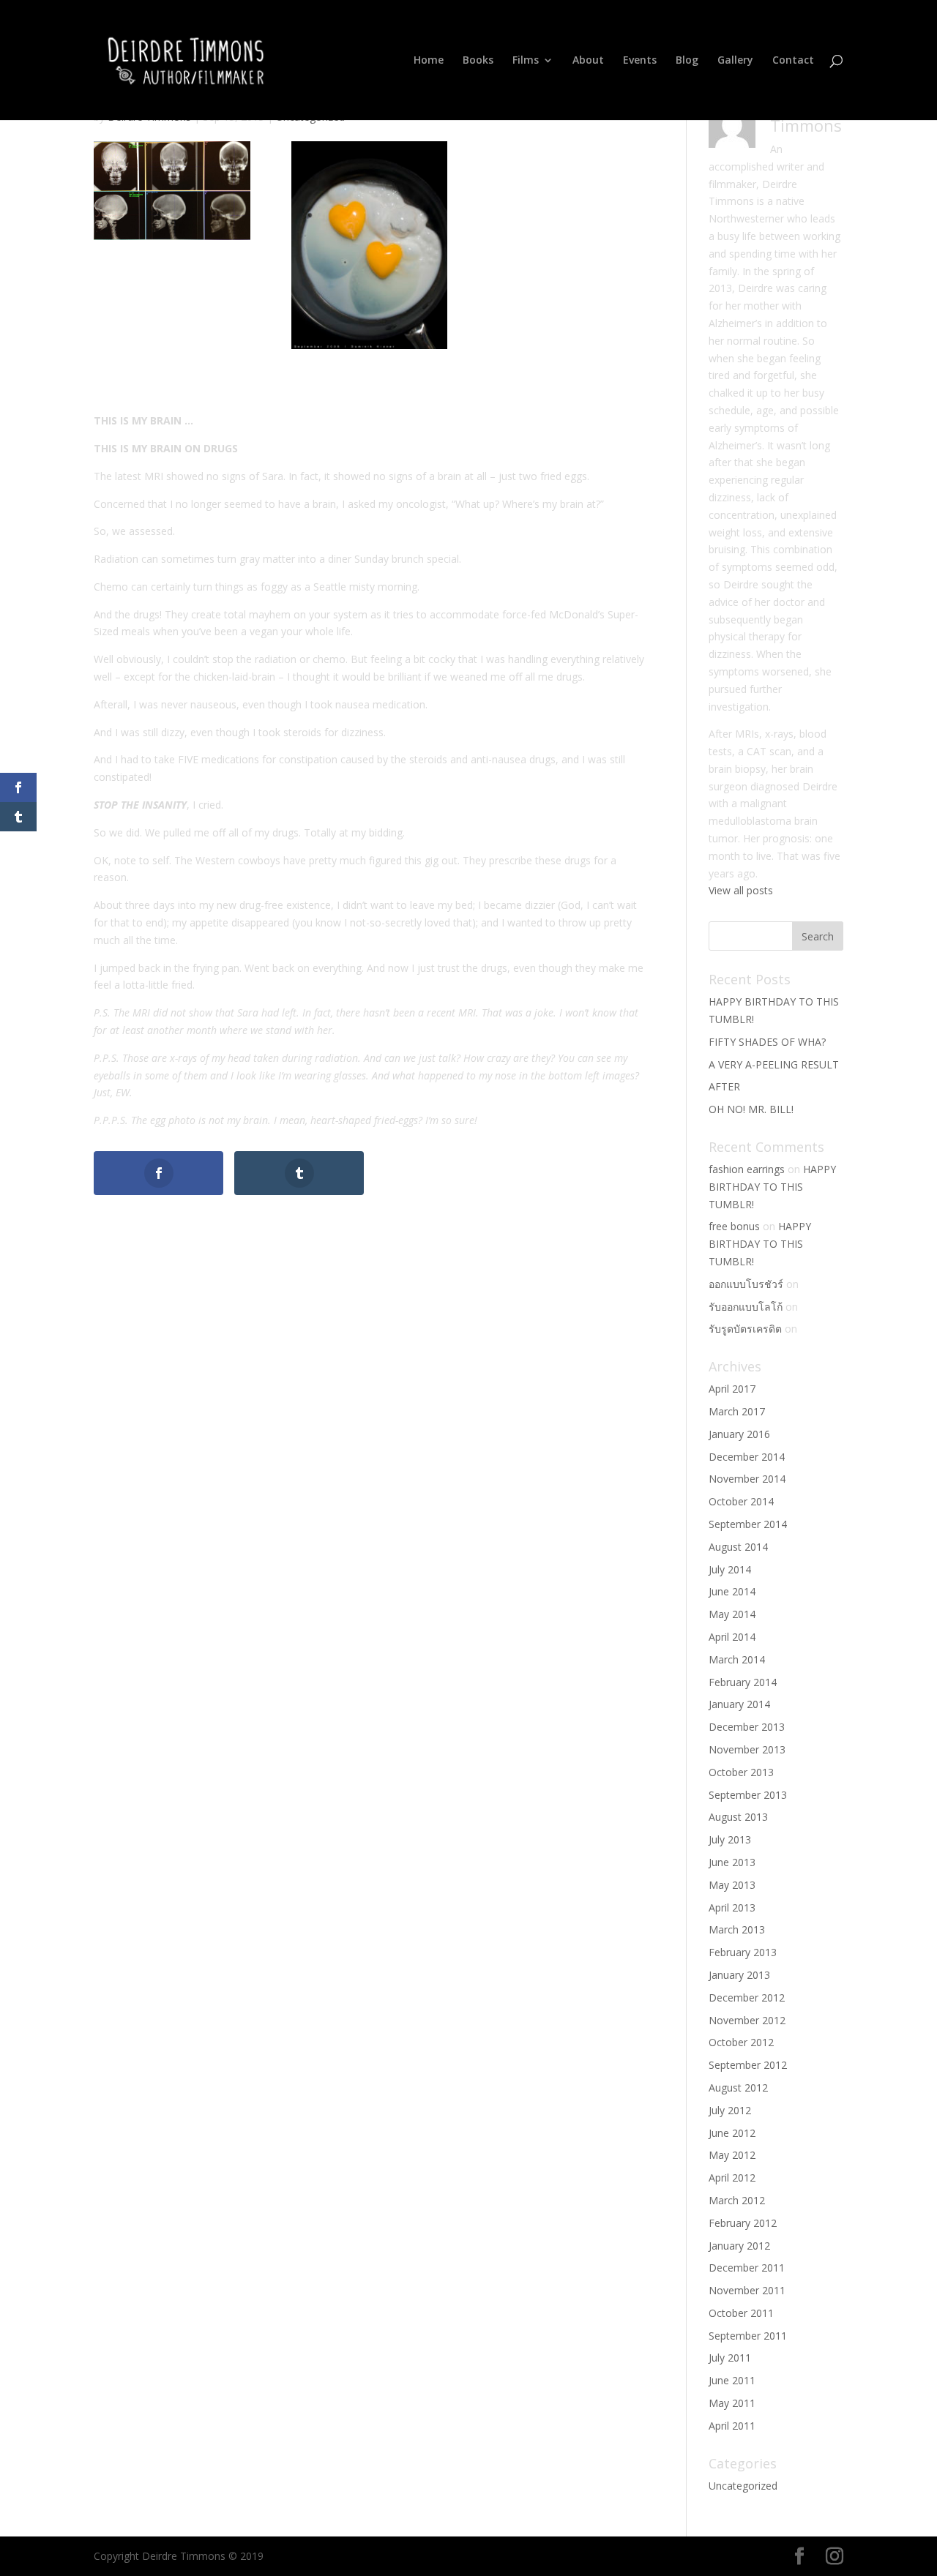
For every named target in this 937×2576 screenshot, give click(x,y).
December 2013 (747, 1727)
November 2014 (747, 1479)
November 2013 (747, 1749)
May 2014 (732, 1614)
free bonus (734, 1226)
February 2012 (743, 2223)
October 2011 (741, 2313)
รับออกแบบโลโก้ (746, 1307)
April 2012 (732, 2178)
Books (478, 61)
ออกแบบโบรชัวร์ (746, 1284)
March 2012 (737, 2200)
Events (640, 61)
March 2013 (737, 1929)
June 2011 (732, 2380)
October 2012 (741, 2042)
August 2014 (738, 1547)
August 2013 (738, 1817)
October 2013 (741, 1772)
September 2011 (748, 2336)
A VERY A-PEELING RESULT (774, 1064)
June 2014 (732, 1591)
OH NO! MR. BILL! (751, 1109)
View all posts (741, 890)
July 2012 (730, 2110)
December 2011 (747, 2268)
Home (429, 61)
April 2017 (732, 1389)
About (588, 61)
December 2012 (747, 1997)
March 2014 (737, 1659)
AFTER (724, 1086)
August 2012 (738, 2088)
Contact (793, 61)
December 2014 (747, 1457)
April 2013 (732, 1907)
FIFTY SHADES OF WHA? (767, 1042)
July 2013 (730, 1839)
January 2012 (739, 2246)
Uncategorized (743, 2486)
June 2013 (732, 1862)
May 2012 (732, 2155)
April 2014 (732, 1637)
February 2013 (743, 1952)
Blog (687, 61)
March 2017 (737, 1411)
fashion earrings (747, 1169)
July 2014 (730, 1569)
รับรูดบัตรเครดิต (745, 1329)
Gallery (735, 61)
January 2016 (739, 1434)
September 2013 (748, 1795)
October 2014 (741, 1501)
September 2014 (748, 1524)
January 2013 (739, 1975)
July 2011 (730, 2358)
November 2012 (747, 2020)
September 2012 (748, 2065)
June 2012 (732, 2133)
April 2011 (732, 2426)
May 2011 (732, 2403)
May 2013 (732, 1885)
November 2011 (747, 2290)
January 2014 (739, 1704)
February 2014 (743, 1682)
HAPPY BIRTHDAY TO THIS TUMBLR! (772, 1187)
